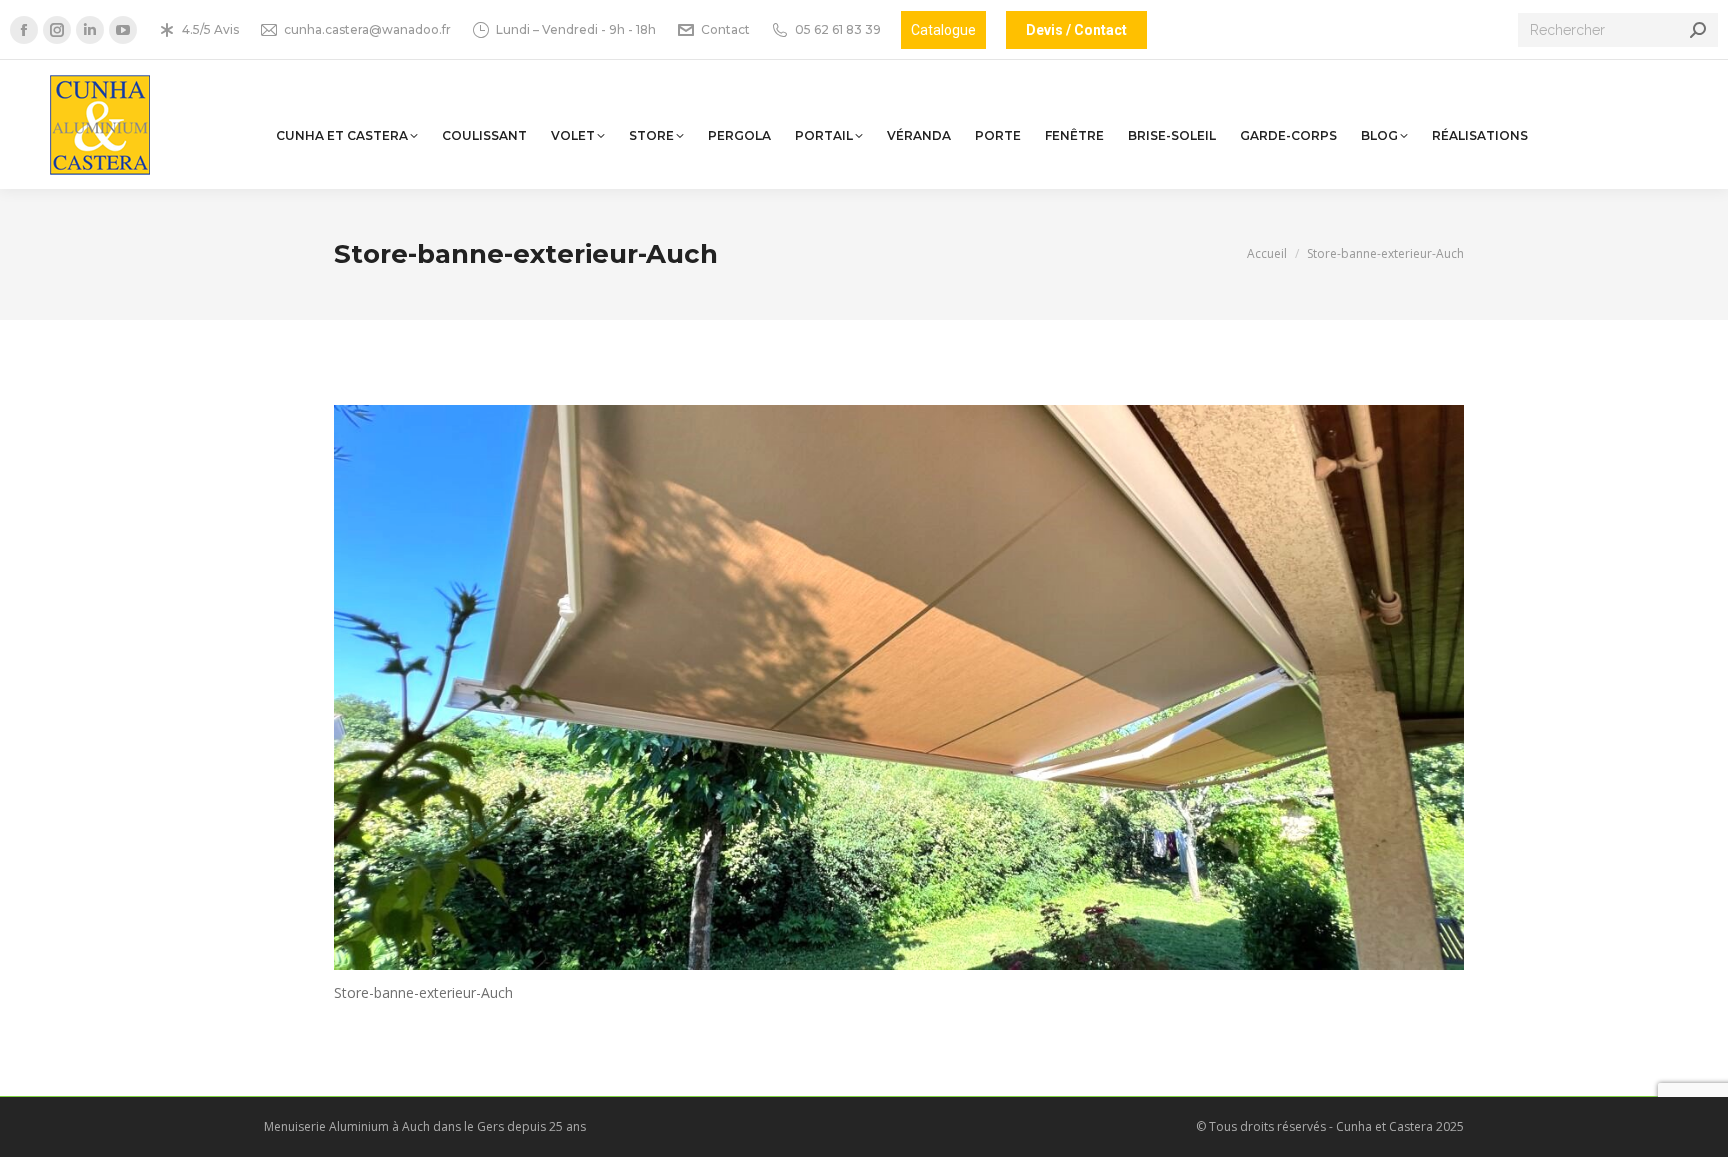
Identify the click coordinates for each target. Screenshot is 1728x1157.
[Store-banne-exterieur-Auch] (899, 687)
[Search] (1698, 30)
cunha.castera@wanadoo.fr (367, 29)
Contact (725, 29)
